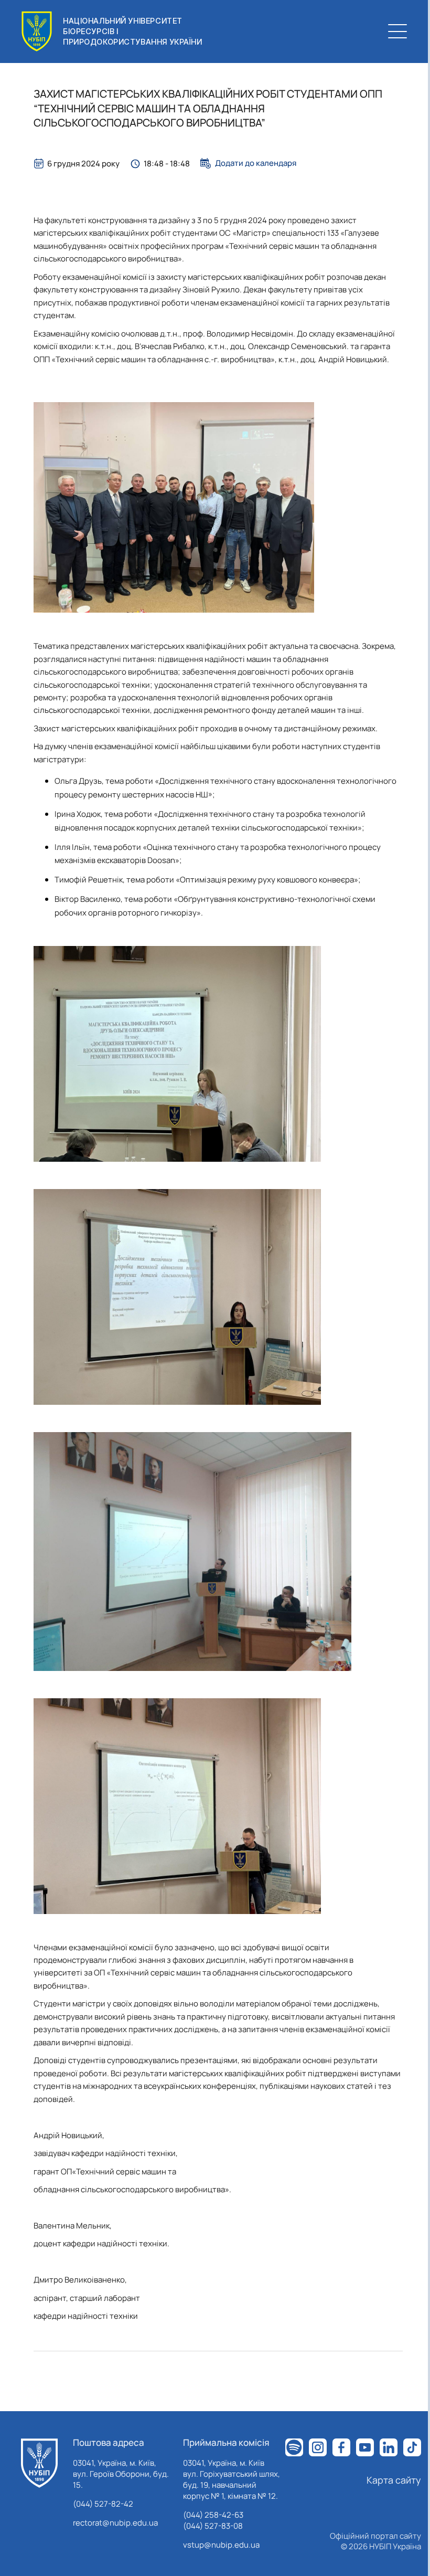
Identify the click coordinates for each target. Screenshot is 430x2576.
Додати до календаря (256, 163)
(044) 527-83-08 (213, 2526)
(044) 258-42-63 (213, 2515)
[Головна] (39, 2463)
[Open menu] (397, 31)
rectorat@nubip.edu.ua (115, 2523)
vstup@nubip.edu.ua (221, 2545)
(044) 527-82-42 (103, 2504)
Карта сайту (394, 2480)
